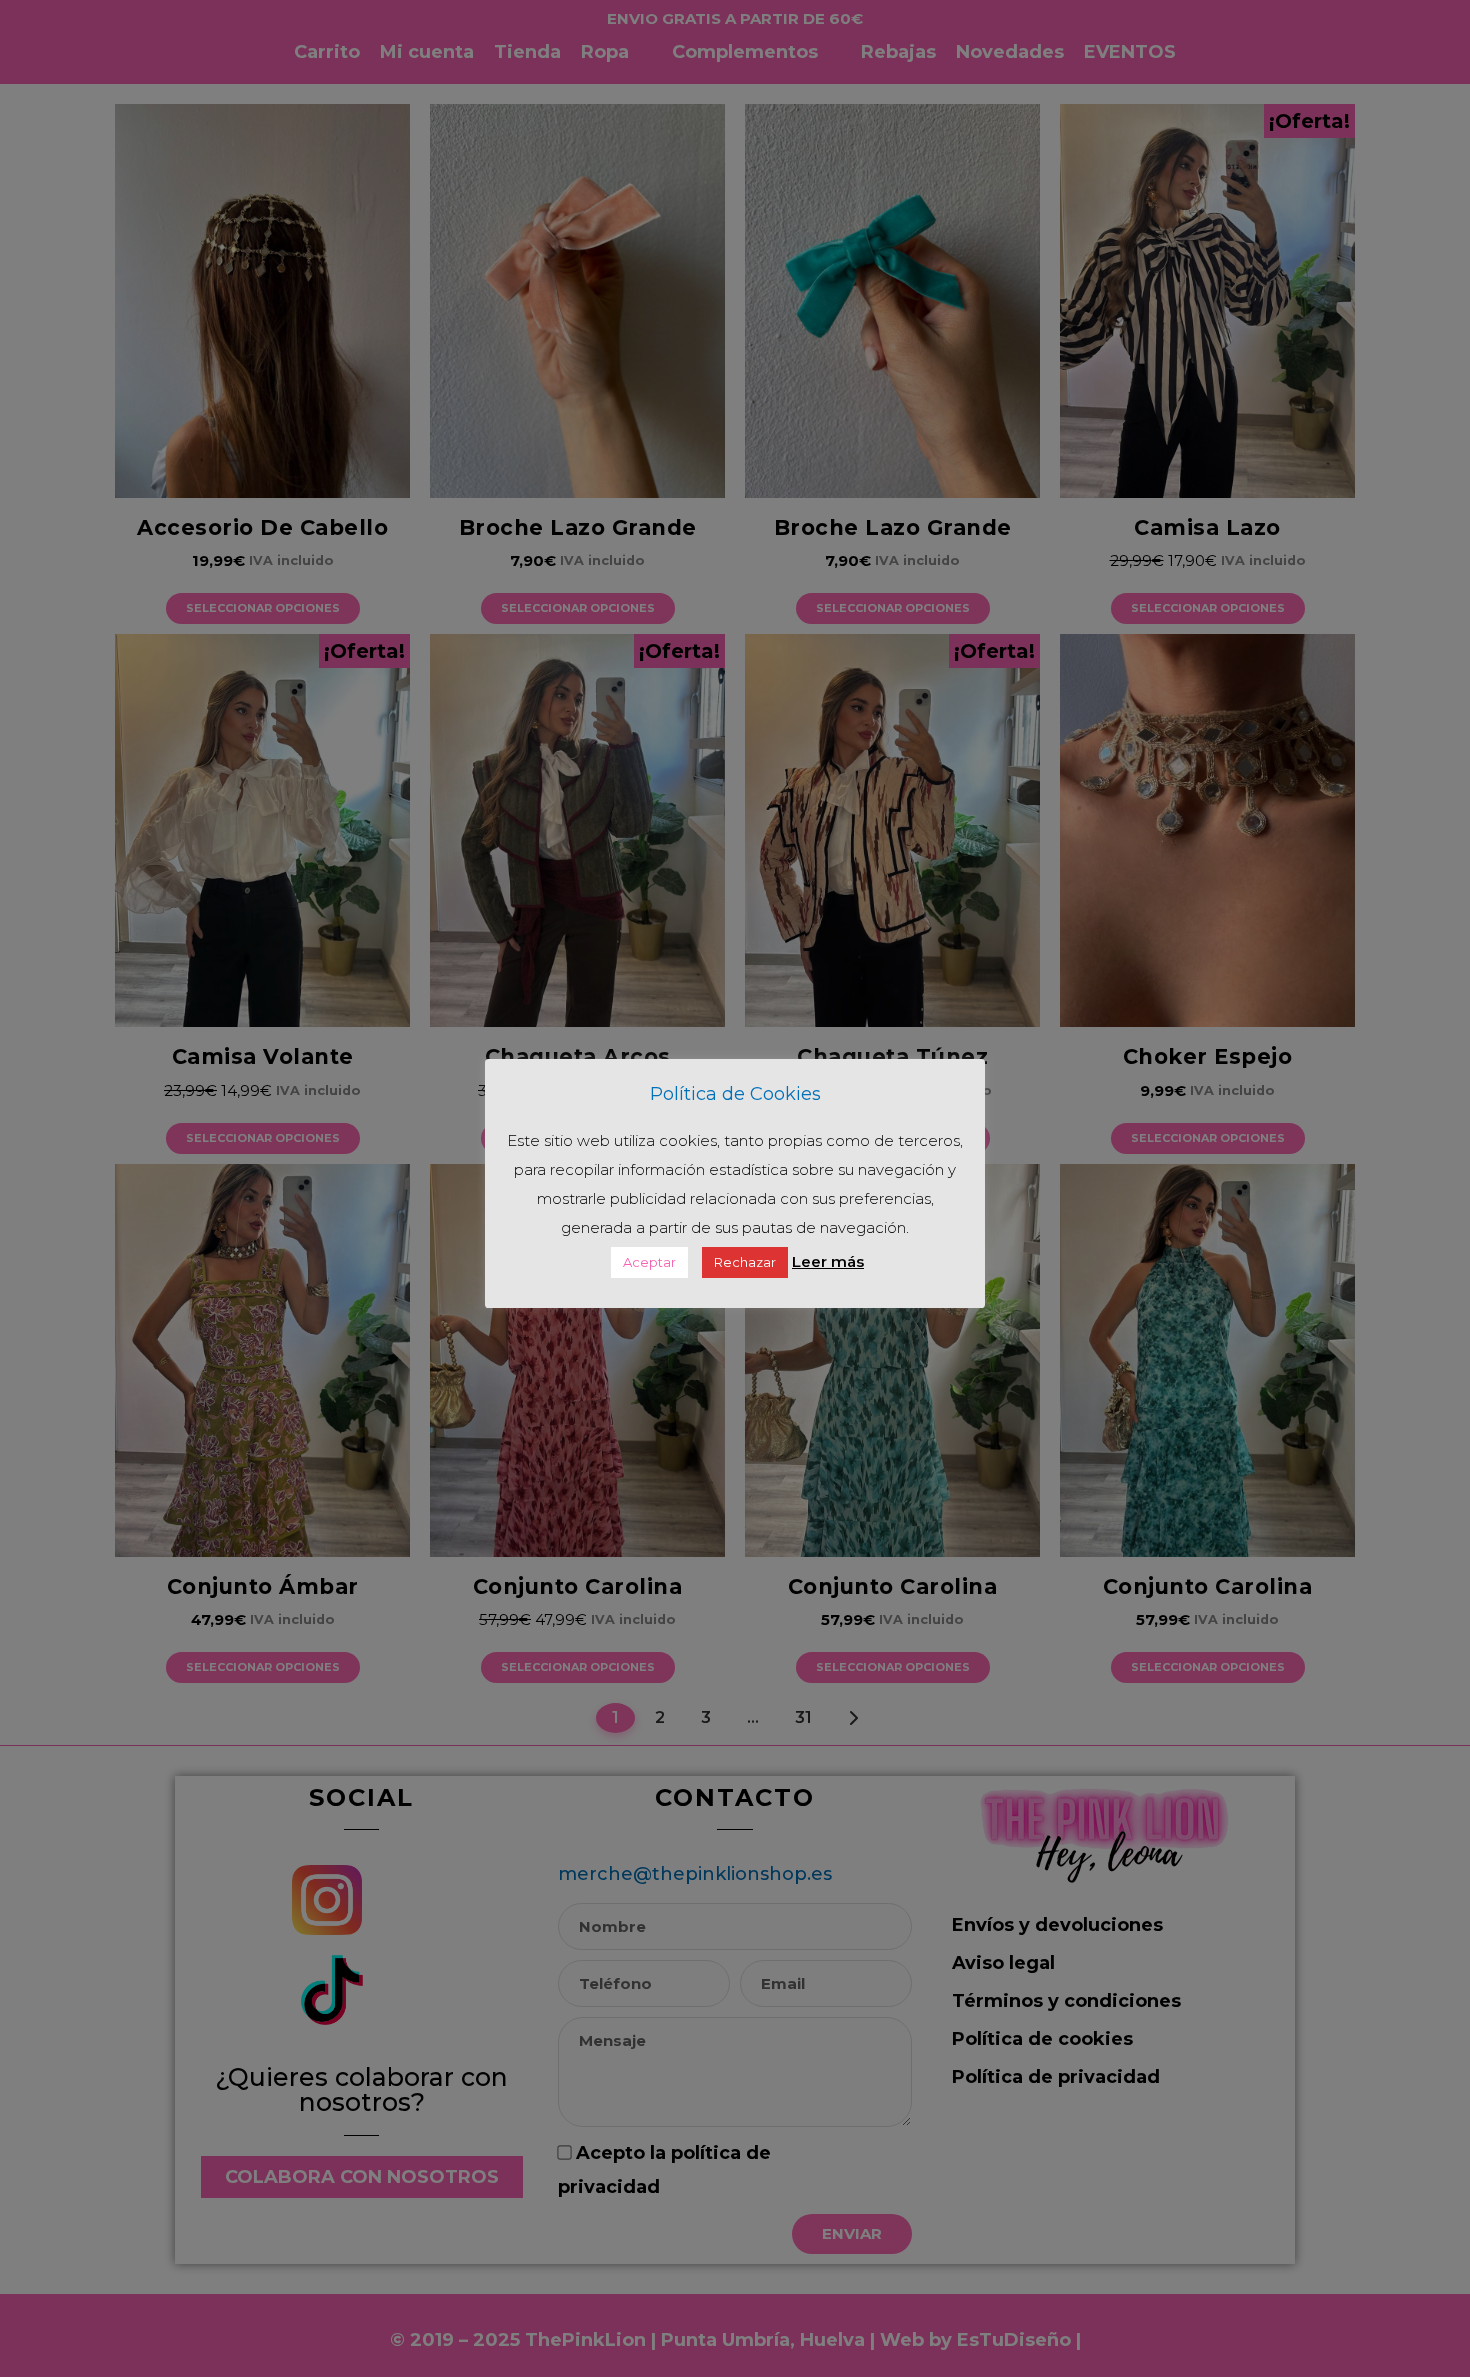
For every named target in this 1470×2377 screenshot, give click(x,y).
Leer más (828, 1261)
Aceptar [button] (649, 1262)
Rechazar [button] (745, 1262)
